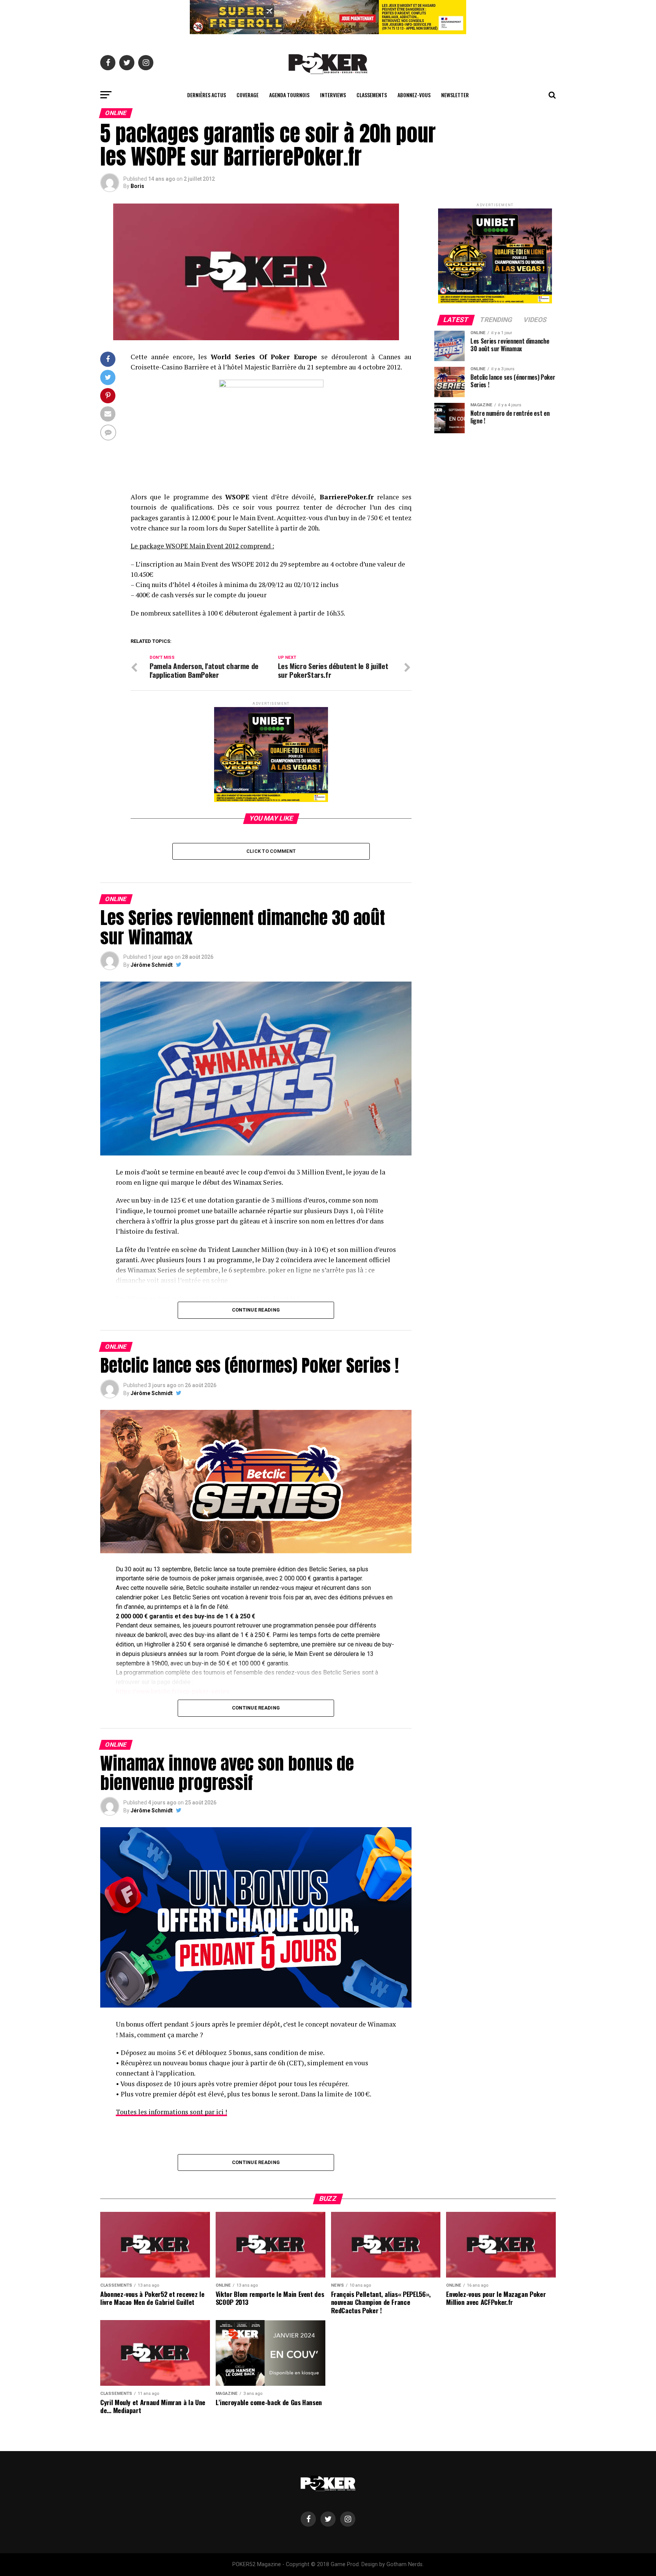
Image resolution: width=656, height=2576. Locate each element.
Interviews (333, 95)
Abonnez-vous (414, 95)
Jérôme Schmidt (152, 965)
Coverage (248, 95)
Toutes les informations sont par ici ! (171, 2112)
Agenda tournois (289, 95)
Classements (372, 95)
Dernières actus (207, 95)
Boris (137, 186)
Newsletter (455, 95)
